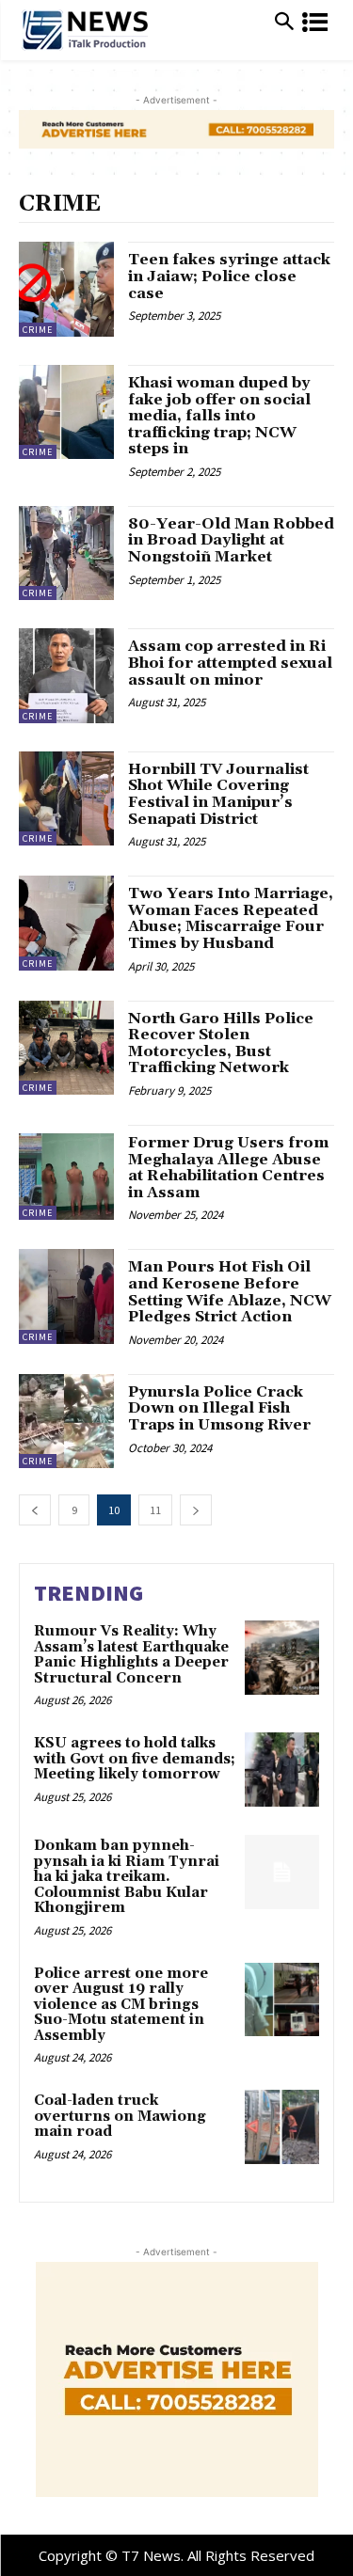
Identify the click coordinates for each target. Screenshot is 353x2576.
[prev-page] (35, 1510)
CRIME (38, 330)
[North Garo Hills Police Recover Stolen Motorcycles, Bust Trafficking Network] (66, 1048)
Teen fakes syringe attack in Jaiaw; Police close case (229, 276)
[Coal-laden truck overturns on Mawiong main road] (282, 2127)
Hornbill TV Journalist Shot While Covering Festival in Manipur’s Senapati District (218, 794)
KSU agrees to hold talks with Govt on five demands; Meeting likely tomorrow (135, 1759)
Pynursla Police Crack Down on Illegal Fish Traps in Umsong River (219, 1408)
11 (155, 1510)
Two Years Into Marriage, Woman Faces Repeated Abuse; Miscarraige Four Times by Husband (231, 918)
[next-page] (196, 1510)
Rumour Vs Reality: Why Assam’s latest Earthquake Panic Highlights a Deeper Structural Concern (131, 1655)
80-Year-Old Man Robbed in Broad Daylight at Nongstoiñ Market (231, 540)
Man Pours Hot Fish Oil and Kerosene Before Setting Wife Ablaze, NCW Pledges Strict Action (230, 1292)
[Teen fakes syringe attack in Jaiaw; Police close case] (66, 289)
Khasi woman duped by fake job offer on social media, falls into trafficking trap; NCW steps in (219, 416)
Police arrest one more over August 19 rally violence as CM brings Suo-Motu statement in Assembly (121, 2005)
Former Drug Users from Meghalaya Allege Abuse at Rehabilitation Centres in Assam (228, 1168)
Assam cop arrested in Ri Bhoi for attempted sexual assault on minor (230, 663)
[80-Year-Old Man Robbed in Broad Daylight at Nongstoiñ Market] (66, 553)
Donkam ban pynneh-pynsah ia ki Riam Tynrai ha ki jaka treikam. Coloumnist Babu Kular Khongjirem (127, 1877)
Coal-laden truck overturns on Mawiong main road (120, 2116)
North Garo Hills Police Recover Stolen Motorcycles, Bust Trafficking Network (221, 1043)
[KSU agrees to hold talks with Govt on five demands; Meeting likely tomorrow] (282, 1770)
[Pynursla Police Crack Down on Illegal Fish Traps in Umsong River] (66, 1422)
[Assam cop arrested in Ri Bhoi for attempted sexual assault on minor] (66, 676)
